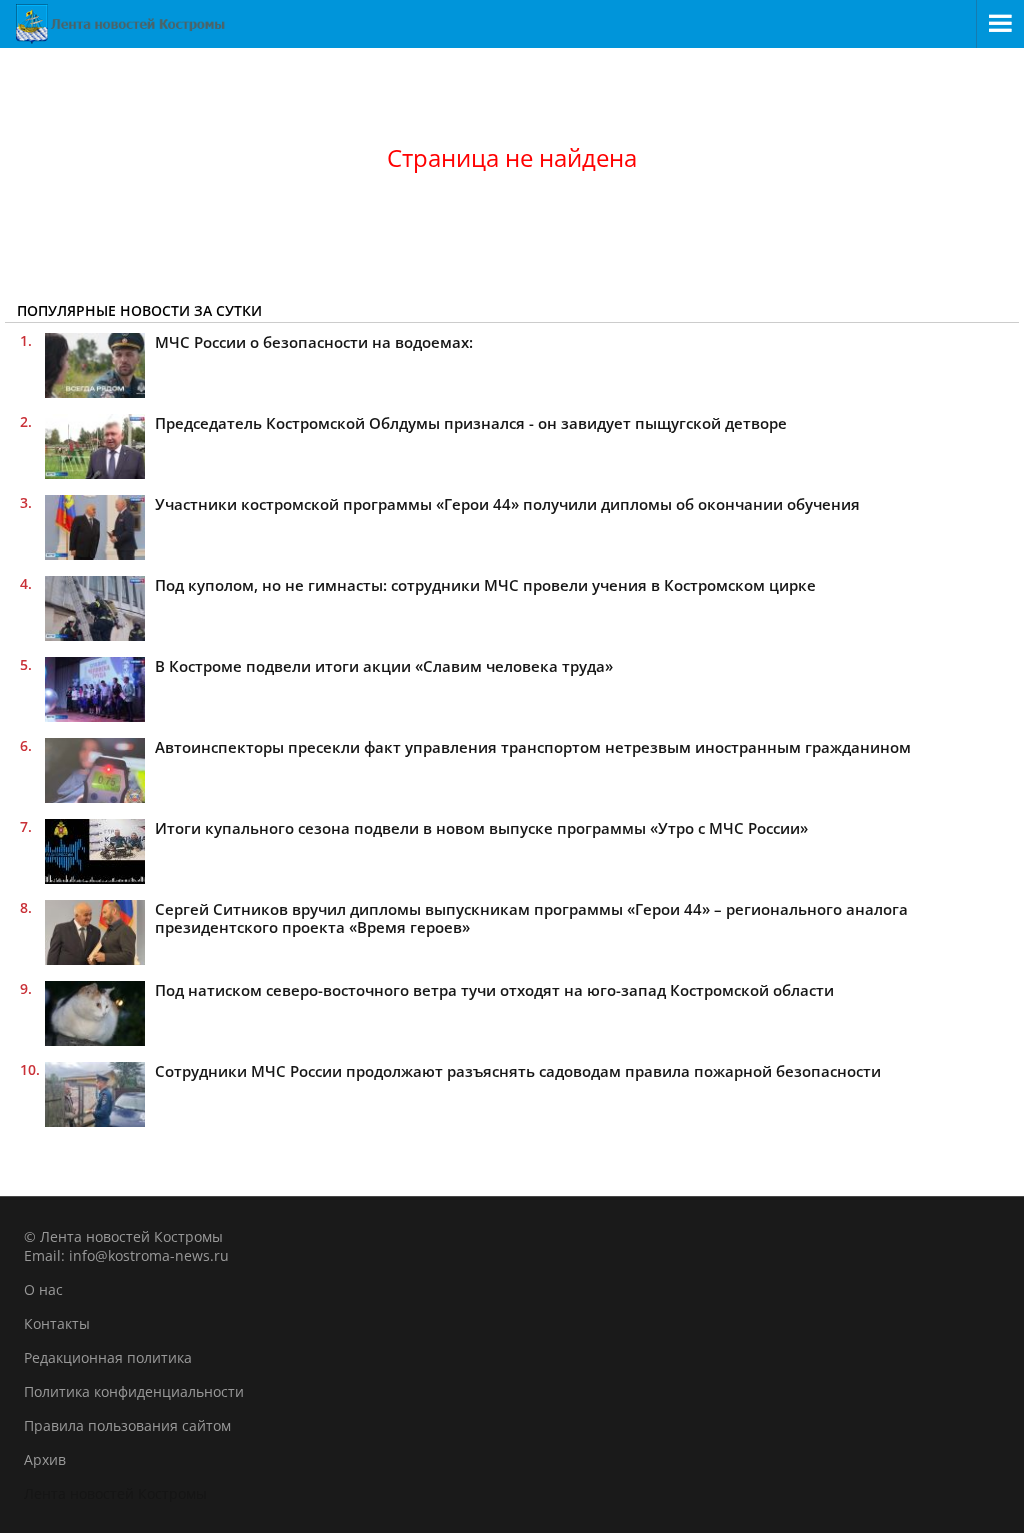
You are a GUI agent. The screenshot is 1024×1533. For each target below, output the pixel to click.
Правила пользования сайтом (127, 1425)
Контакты (57, 1323)
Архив (45, 1459)
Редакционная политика (108, 1357)
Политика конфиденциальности (134, 1391)
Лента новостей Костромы (115, 1493)
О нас (43, 1289)
